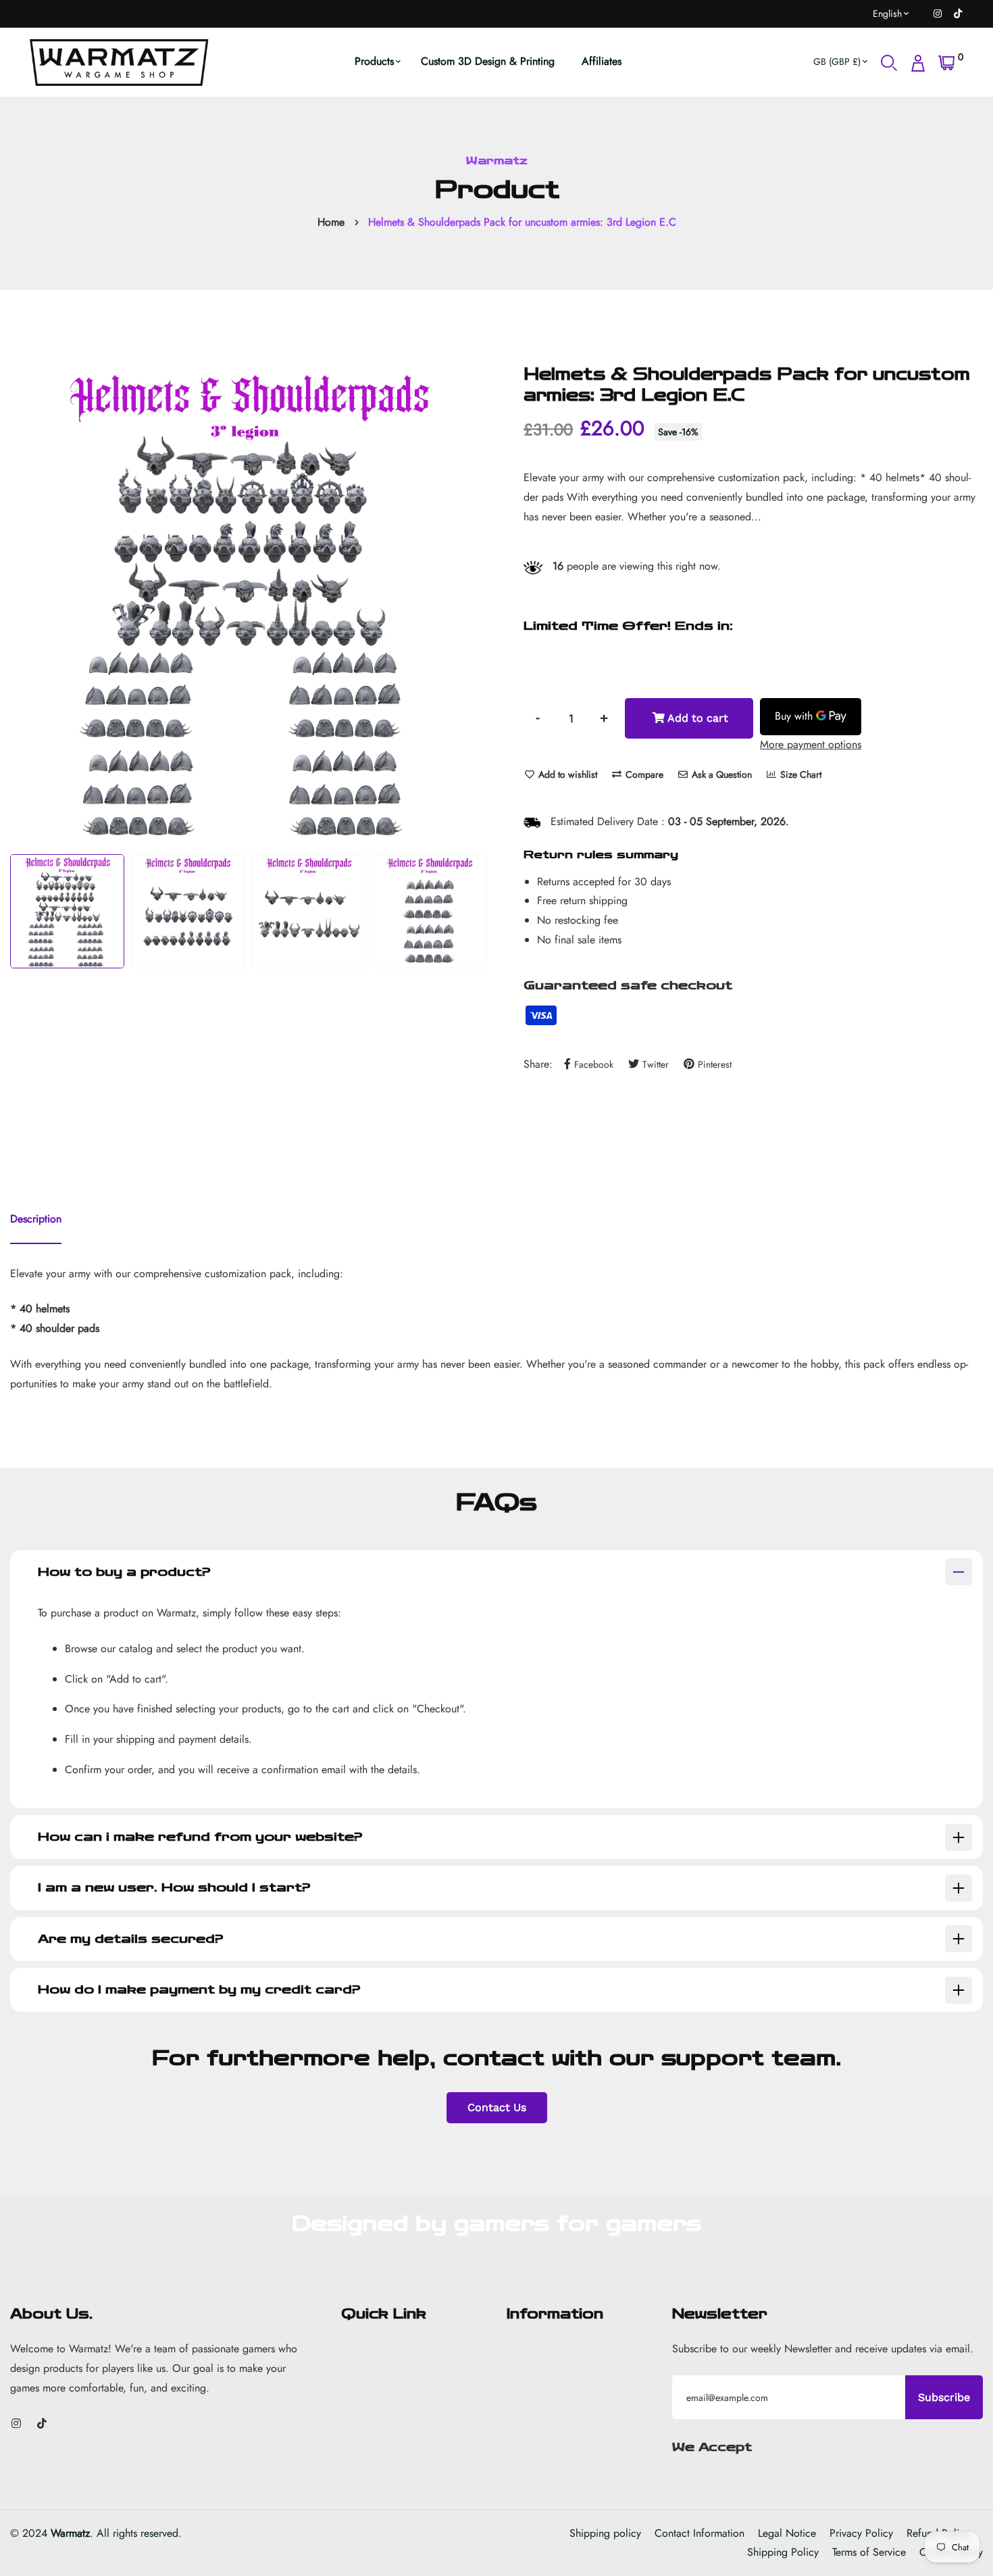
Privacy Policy (861, 2533)
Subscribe (944, 2397)
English (887, 14)
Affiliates (602, 61)
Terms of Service (869, 2552)
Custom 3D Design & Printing (488, 61)
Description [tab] (36, 1219)
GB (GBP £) (837, 61)
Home (331, 222)
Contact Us (497, 2107)
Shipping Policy (783, 2552)
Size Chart (799, 774)
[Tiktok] (958, 14)
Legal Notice (787, 2533)
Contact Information (699, 2533)
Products (374, 61)
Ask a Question (720, 774)
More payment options (811, 744)
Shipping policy (605, 2533)
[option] (248, 602)
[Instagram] (938, 14)
